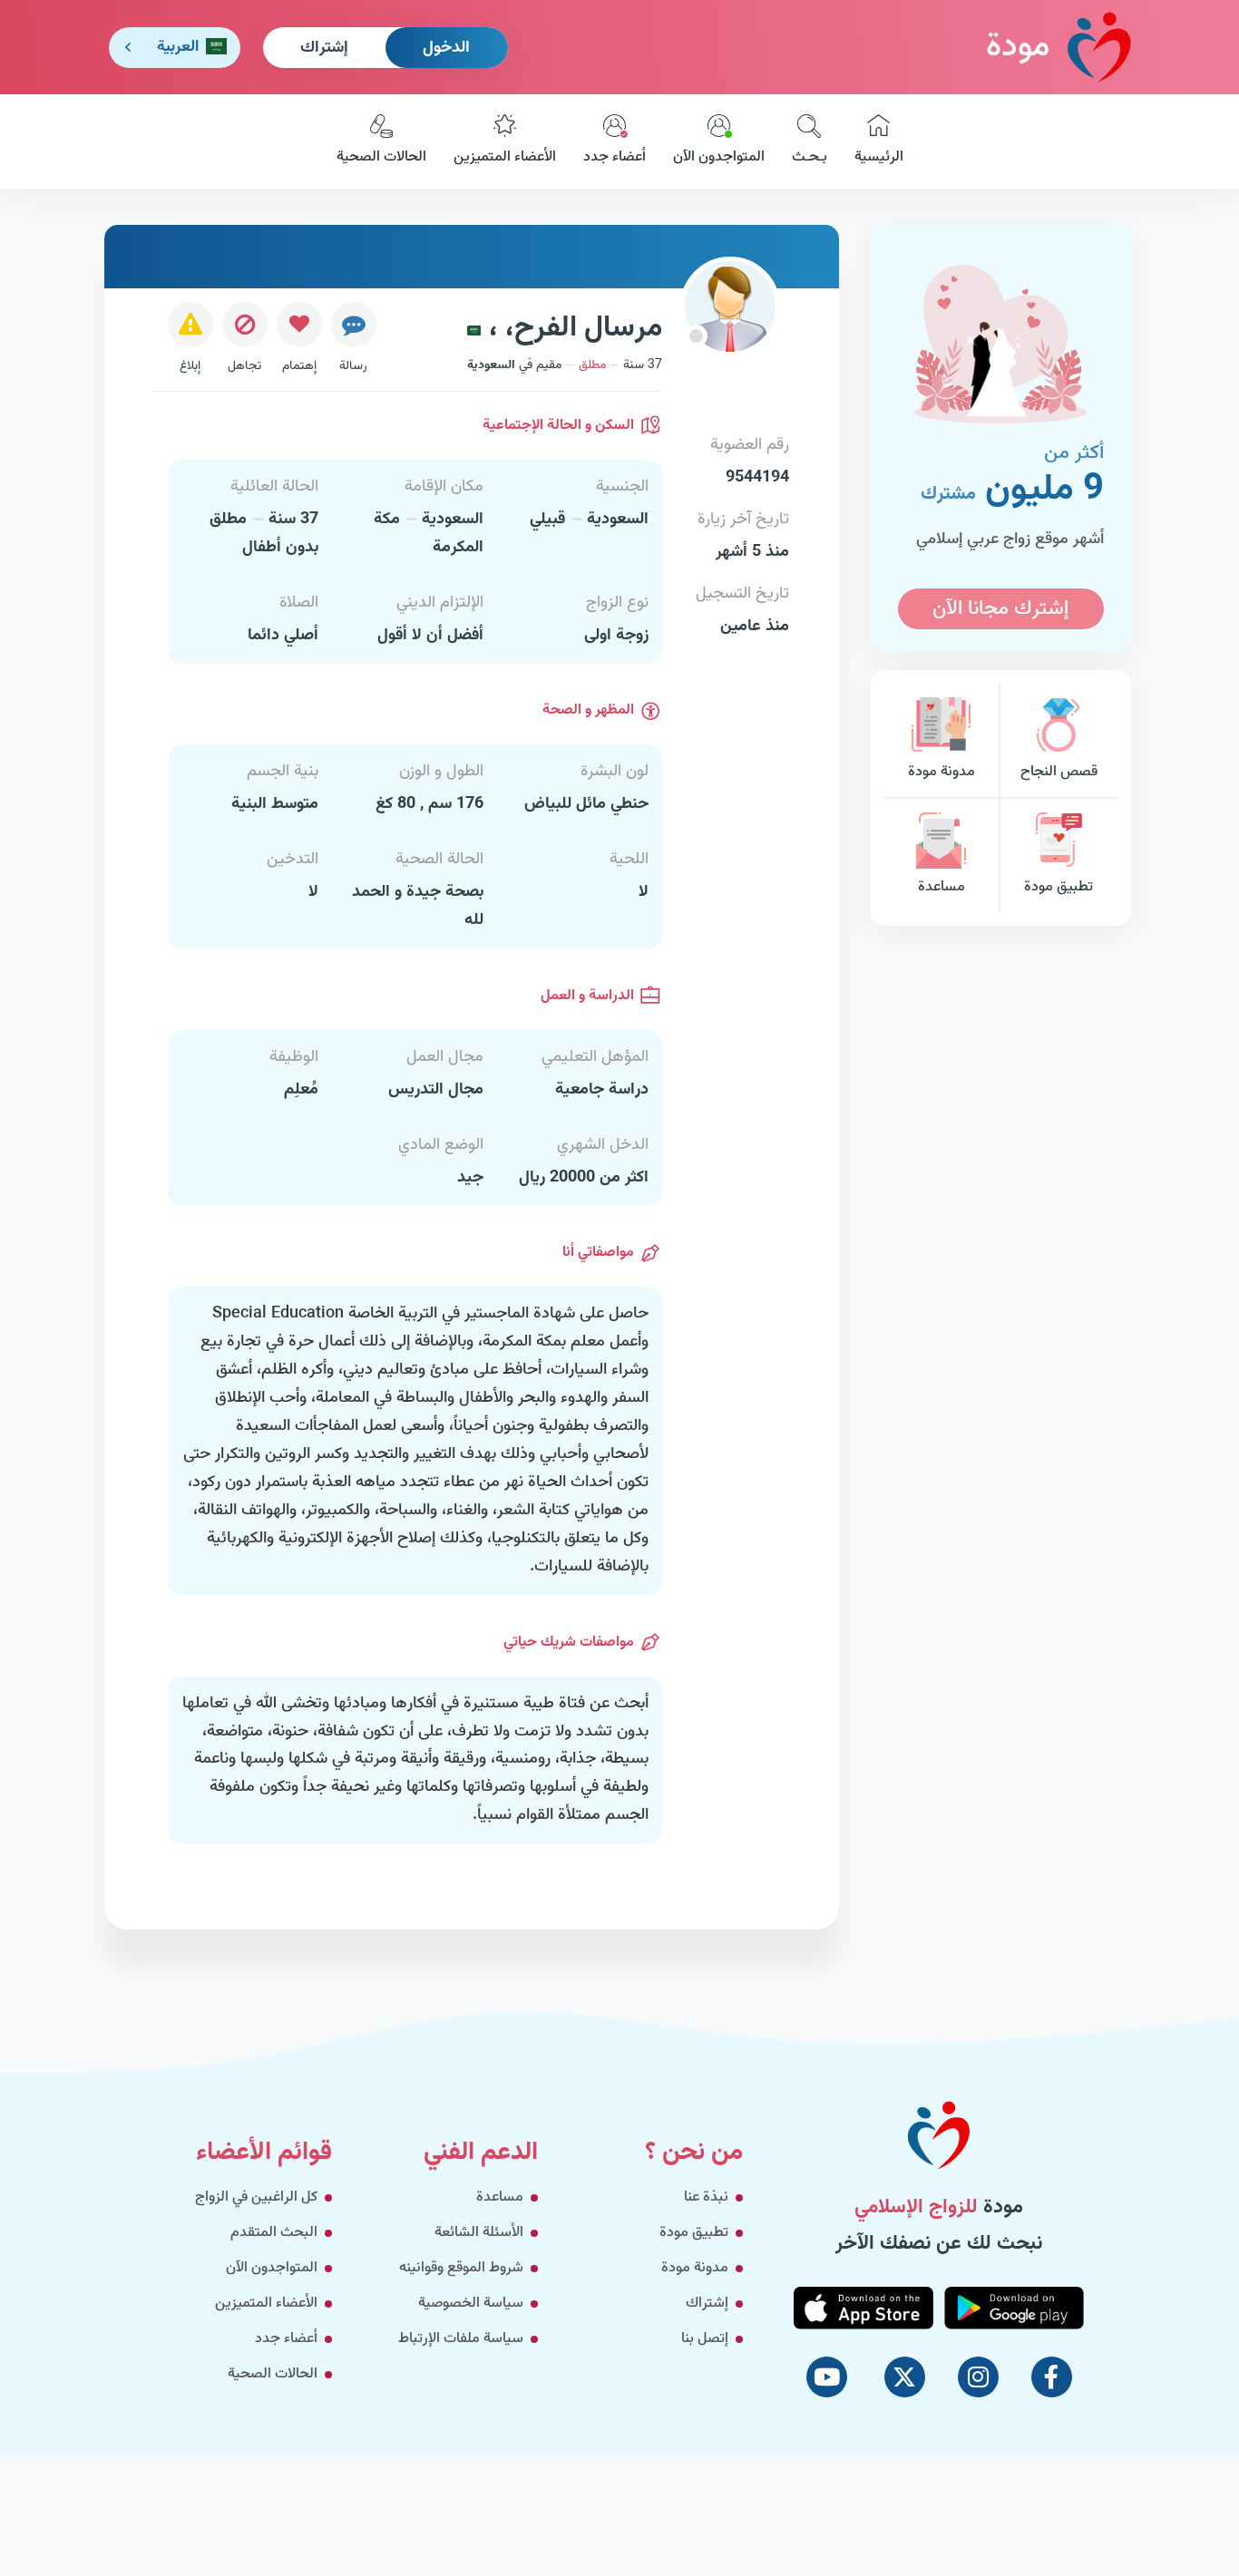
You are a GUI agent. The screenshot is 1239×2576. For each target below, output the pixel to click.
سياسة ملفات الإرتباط (461, 2339)
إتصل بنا (705, 2339)
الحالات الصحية (381, 157)
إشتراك (324, 48)
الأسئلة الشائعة (479, 2233)
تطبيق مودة (1059, 887)
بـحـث (810, 157)
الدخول (446, 48)
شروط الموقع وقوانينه (461, 2268)
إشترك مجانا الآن (1000, 609)
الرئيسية (879, 157)
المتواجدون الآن (719, 157)
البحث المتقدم (274, 2233)
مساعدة (941, 887)
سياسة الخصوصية (471, 2304)
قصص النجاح (1059, 772)
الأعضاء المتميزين (505, 157)
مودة (1018, 47)
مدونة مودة (941, 772)
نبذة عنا (706, 2197)
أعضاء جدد (615, 157)
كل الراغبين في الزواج (256, 2197)
